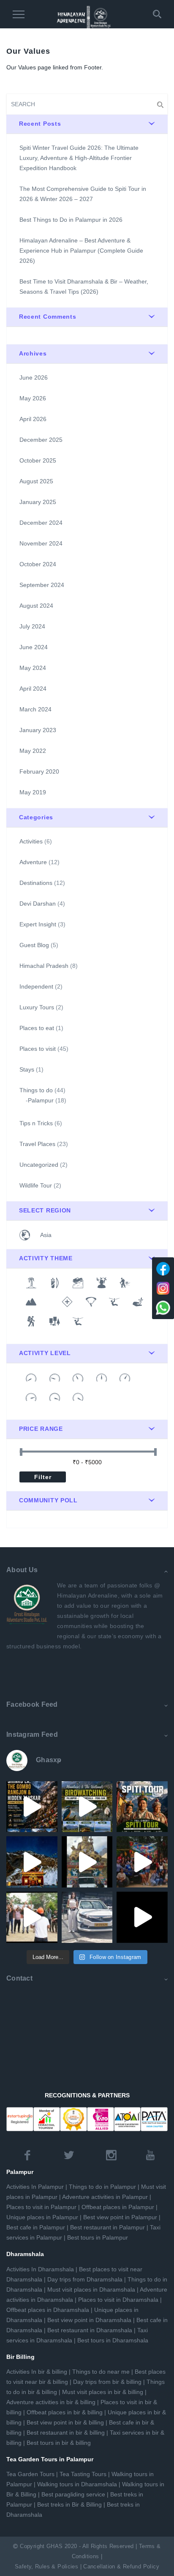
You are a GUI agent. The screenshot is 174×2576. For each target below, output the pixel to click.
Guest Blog (34, 945)
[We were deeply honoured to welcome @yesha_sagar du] (87, 1917)
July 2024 (32, 626)
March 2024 (35, 709)
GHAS (55, 2546)
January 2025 (38, 502)
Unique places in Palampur (42, 2217)
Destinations (36, 883)
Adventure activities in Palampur (105, 2197)
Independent (36, 986)
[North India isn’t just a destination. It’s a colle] (87, 1807)
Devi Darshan (38, 904)
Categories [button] (36, 817)
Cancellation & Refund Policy (121, 2567)
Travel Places (37, 1144)
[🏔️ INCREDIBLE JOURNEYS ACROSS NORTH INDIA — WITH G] (87, 1862)
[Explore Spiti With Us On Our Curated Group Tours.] (142, 1807)
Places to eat (37, 1028)
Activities (31, 841)
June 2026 (34, 377)
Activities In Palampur (35, 2187)
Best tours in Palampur (98, 2237)
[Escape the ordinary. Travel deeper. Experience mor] (32, 1807)
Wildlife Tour (36, 1185)
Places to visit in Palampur (41, 2207)
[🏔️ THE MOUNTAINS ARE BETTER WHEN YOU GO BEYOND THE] (142, 1917)
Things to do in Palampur (102, 2187)
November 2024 (41, 543)
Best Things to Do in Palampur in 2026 (71, 220)
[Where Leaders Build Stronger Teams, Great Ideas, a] (32, 1917)
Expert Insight (38, 924)
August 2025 (36, 481)
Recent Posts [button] (40, 124)
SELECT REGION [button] (45, 1210)
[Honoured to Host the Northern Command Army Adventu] (142, 1862)
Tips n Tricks (36, 1123)
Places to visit (38, 1049)
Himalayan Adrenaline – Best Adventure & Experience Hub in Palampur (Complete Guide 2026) (81, 251)
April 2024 (33, 689)
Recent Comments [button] (48, 317)
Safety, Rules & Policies (46, 2567)
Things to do (36, 1090)
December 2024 (41, 523)
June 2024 (34, 647)
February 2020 (39, 771)
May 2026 (33, 398)
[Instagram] (163, 1288)
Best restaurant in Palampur (107, 2227)
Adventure (33, 862)
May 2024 (33, 668)
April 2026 (33, 419)
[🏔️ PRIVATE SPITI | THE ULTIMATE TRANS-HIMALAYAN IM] (32, 1862)
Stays (27, 1069)
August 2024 (36, 606)
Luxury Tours (37, 1007)
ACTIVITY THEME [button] (46, 1258)
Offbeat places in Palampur (118, 2207)
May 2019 (33, 792)
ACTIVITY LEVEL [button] (45, 1353)
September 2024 (42, 585)
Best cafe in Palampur (36, 2227)
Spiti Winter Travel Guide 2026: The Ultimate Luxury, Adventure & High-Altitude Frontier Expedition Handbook (79, 158)
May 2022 (33, 751)
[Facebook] (163, 1269)
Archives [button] (33, 353)
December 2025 (41, 440)
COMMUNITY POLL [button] (48, 1500)
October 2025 (38, 460)
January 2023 (38, 730)
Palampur (41, 1100)
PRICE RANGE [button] (41, 1429)
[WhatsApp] (163, 1308)
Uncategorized (39, 1165)
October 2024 (38, 564)
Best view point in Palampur (120, 2217)
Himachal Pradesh (44, 966)
